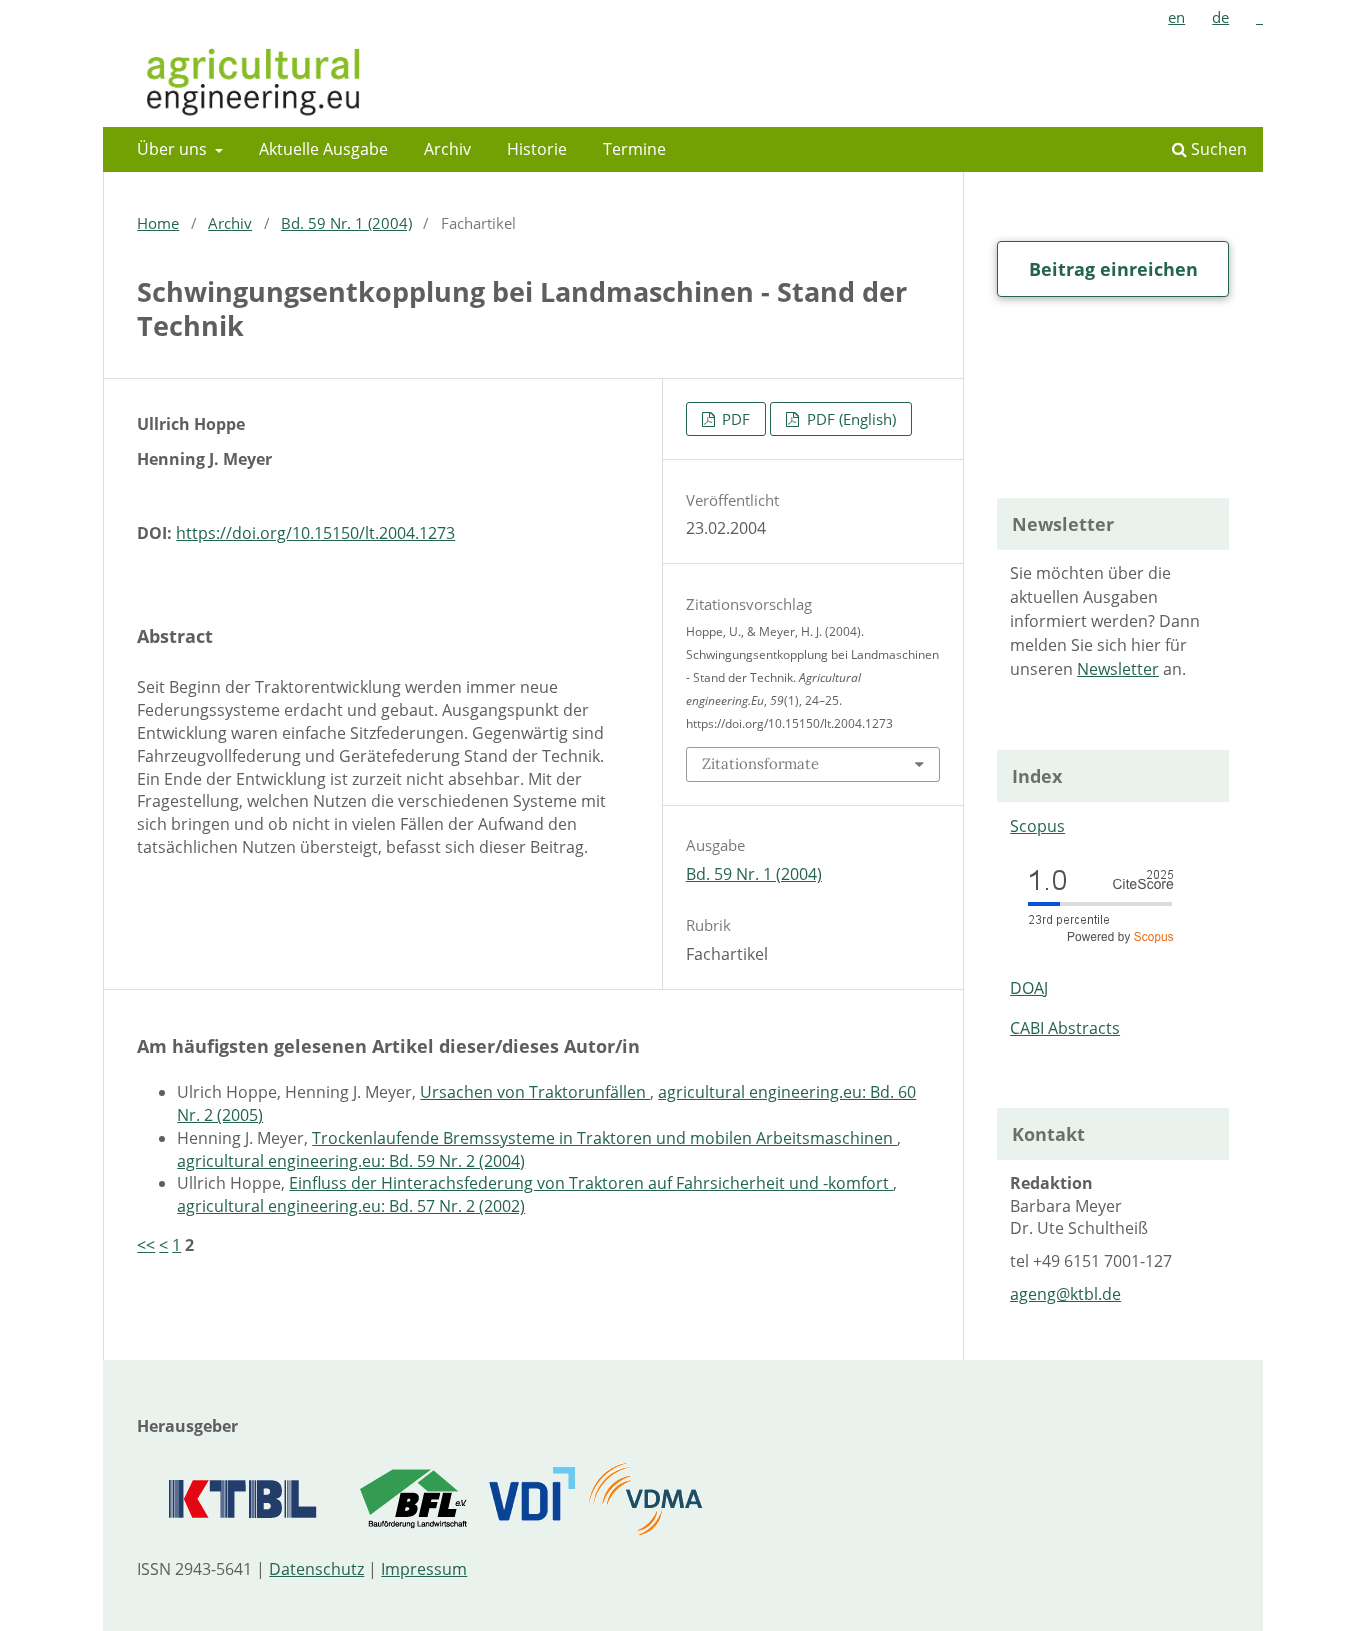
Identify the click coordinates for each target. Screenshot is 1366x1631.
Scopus (1037, 826)
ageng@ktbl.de (1065, 1294)
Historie (537, 149)
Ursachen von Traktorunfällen (535, 1092)
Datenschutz (316, 1569)
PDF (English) (849, 419)
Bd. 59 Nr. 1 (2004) (346, 223)
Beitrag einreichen (1113, 269)
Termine (634, 149)
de (1220, 17)
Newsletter (1118, 669)
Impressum (424, 1569)
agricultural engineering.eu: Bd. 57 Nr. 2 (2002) (351, 1206)
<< (146, 1245)
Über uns (174, 149)
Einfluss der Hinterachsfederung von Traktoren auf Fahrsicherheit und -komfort (591, 1183)
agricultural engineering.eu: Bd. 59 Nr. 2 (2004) (351, 1161)
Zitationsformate (760, 763)
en (1176, 17)
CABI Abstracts (1065, 1028)
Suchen (1217, 149)
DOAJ (1029, 988)
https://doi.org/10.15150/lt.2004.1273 (315, 533)
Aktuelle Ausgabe (323, 149)
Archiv (447, 149)
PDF (734, 419)
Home (158, 223)
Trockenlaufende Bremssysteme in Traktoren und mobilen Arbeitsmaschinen (604, 1138)
